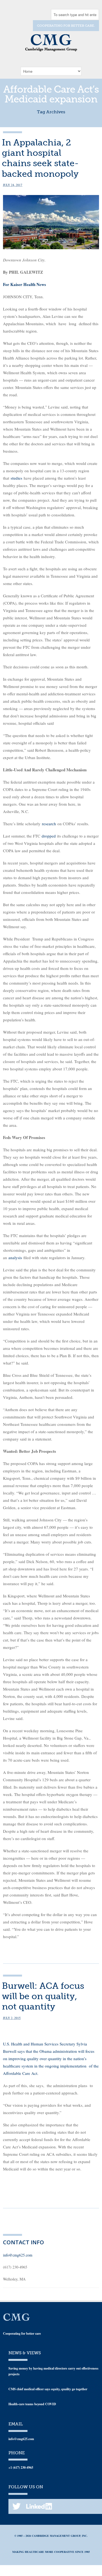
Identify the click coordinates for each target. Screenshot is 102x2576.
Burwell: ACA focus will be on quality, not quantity (43, 1996)
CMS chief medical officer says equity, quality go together (48, 2389)
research (49, 824)
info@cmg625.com (18, 2255)
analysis (15, 1257)
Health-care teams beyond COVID (32, 2404)
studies (16, 478)
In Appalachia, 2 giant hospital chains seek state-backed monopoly (40, 158)
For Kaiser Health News (24, 284)
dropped (49, 836)
